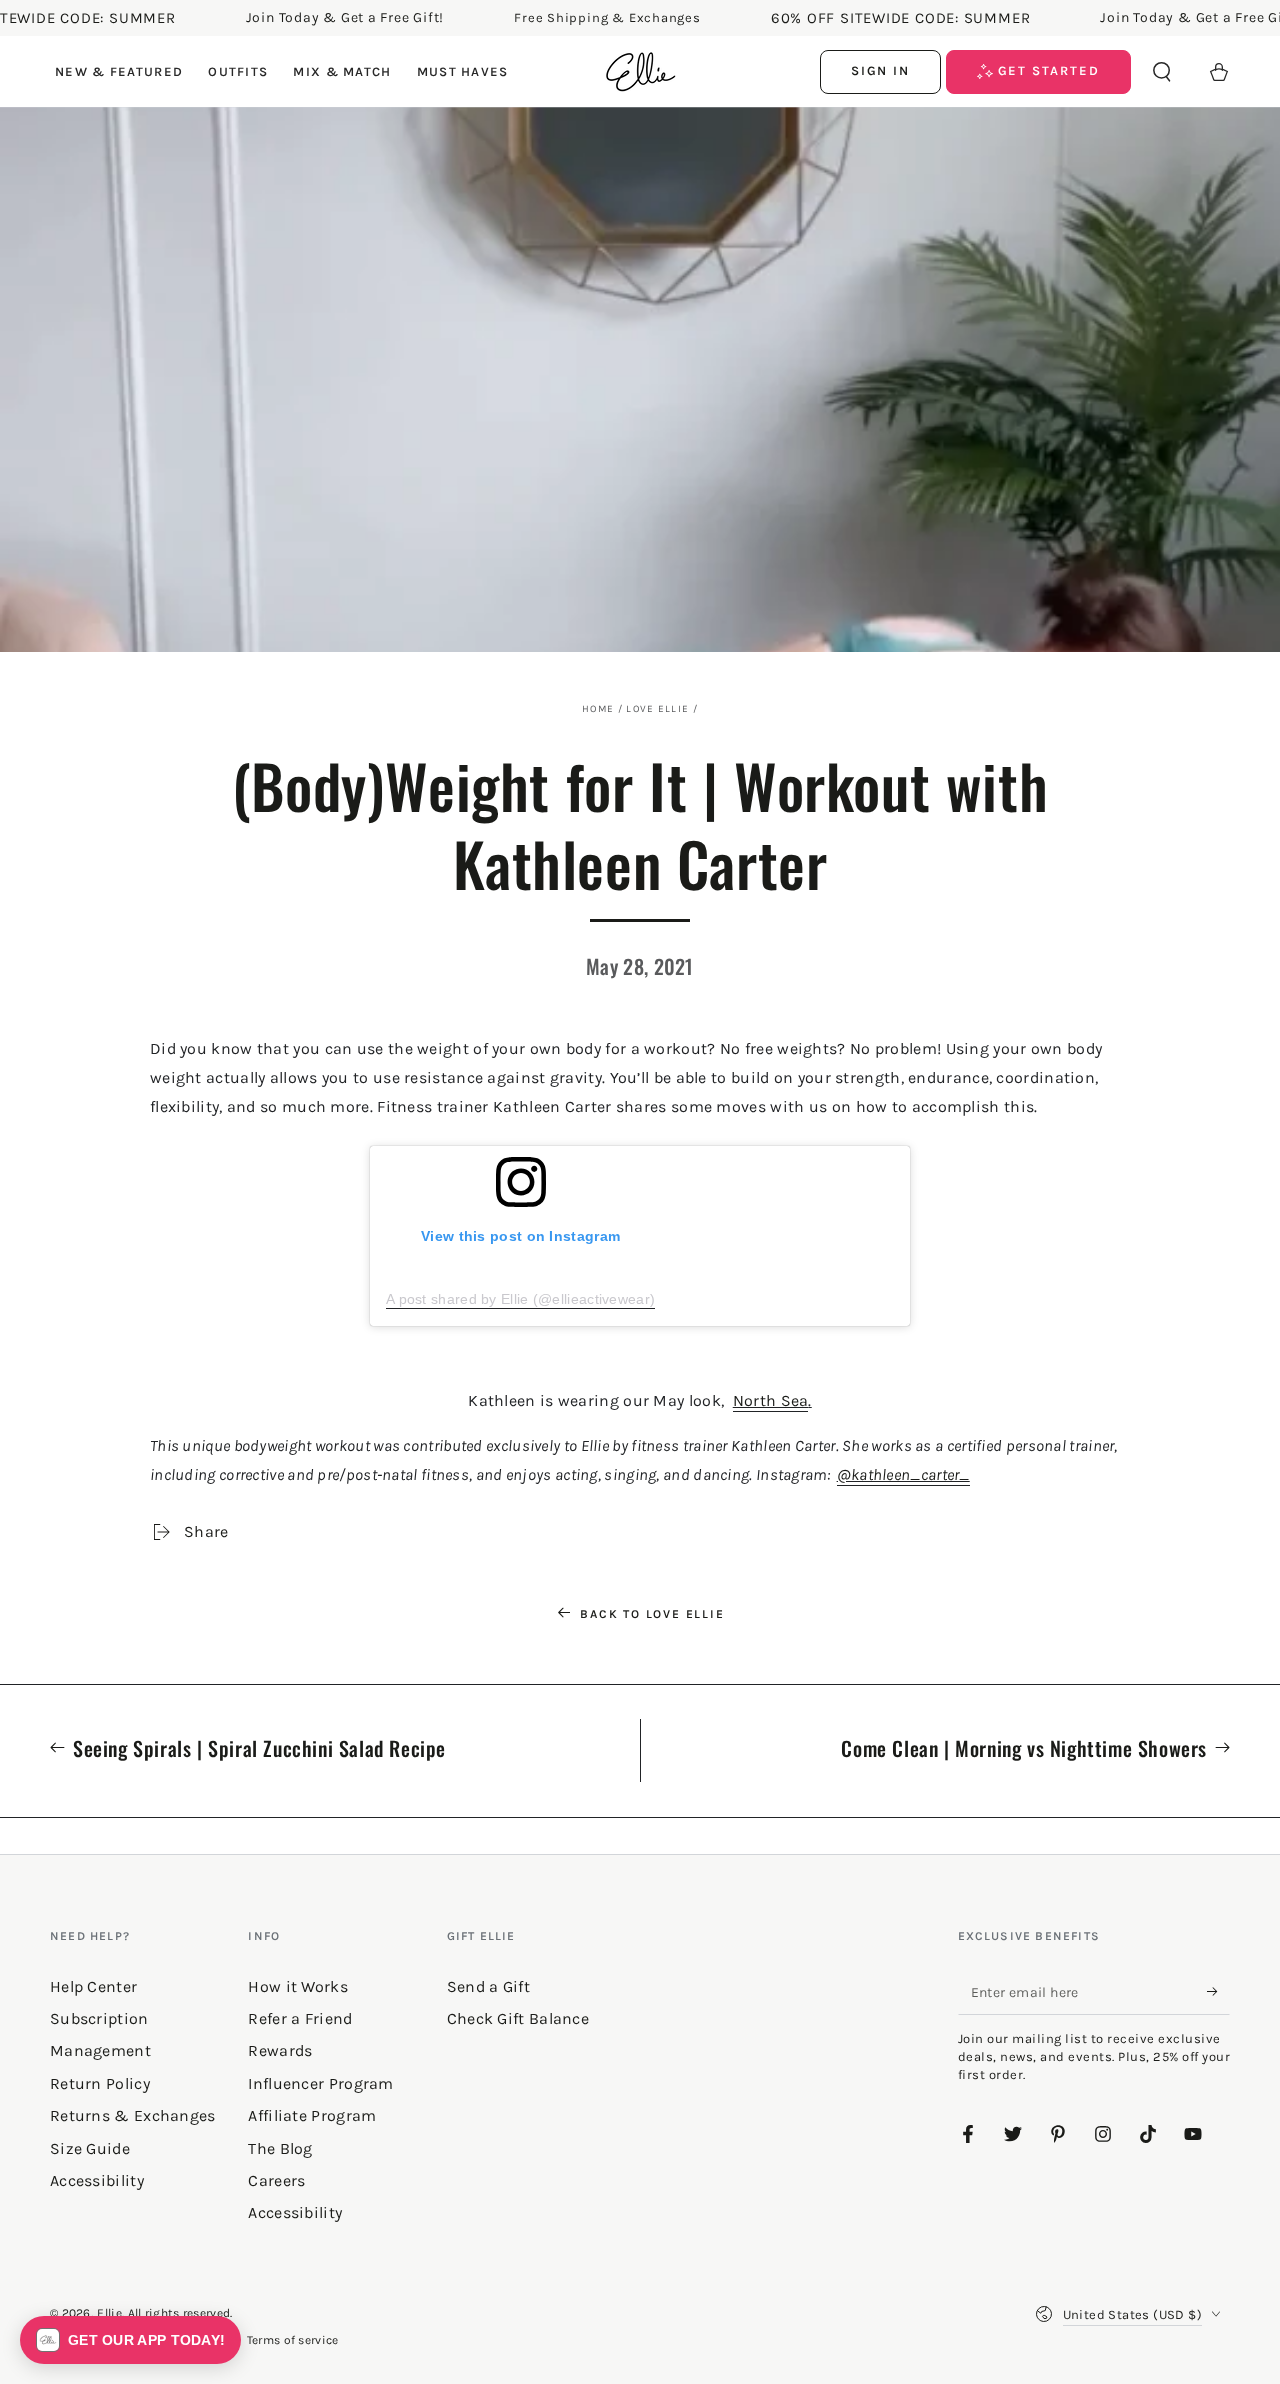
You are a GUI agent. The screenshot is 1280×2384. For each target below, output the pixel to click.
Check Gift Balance (518, 2018)
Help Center (93, 1986)
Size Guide (90, 2148)
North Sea (771, 1400)
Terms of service (293, 2340)
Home (598, 709)
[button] (1162, 72)
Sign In (881, 70)
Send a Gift (488, 1986)
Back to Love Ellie (652, 1614)
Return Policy (100, 2083)
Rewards (280, 2050)
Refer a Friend (300, 2018)
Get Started (1046, 70)
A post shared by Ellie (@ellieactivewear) (520, 1299)
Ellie (109, 2313)
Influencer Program (320, 2083)
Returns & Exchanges (133, 2115)
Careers (276, 2180)
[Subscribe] (1218, 1992)
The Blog (280, 2148)
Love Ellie (657, 709)
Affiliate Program (312, 2115)
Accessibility (295, 2212)
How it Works (298, 1986)
